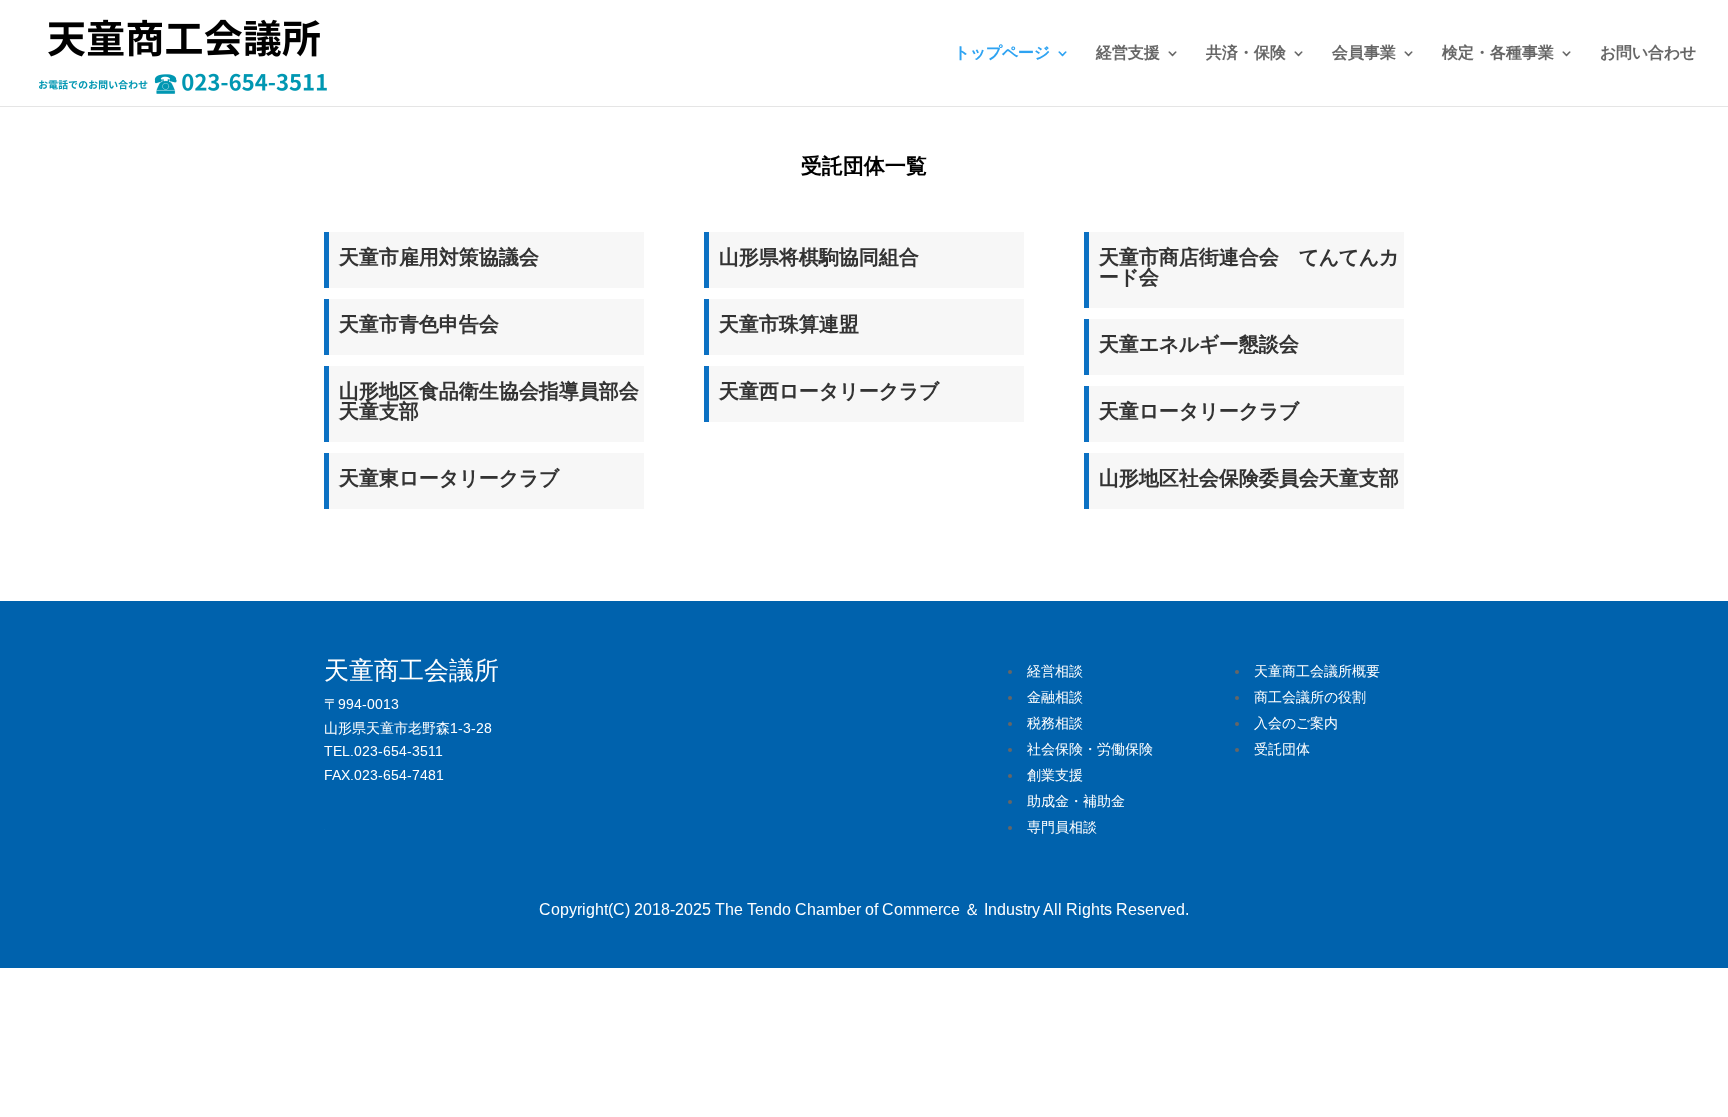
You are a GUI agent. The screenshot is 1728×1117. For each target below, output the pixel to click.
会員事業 (1364, 53)
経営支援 (1128, 53)
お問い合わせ (1648, 53)
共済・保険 (1246, 53)
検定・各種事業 (1498, 53)
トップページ (1002, 53)
